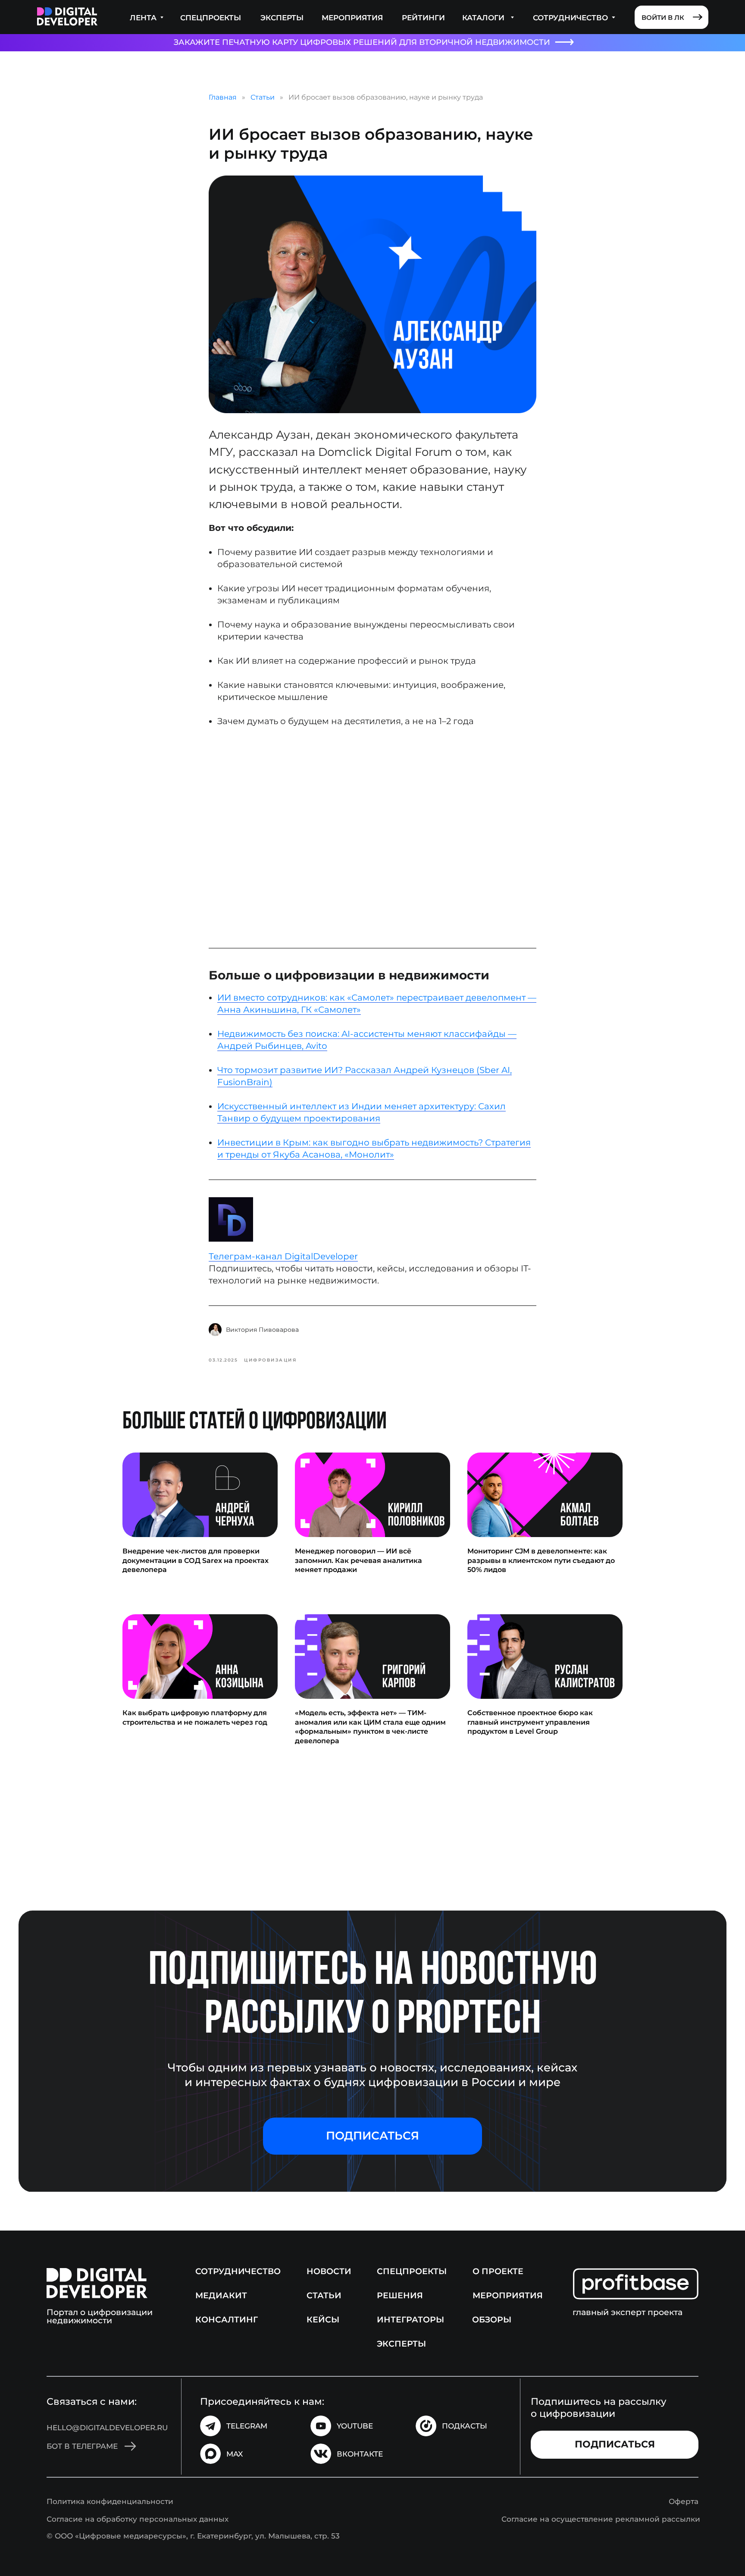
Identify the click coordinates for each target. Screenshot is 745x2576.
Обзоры (492, 2319)
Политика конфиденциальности (110, 2501)
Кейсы (323, 2319)
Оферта (684, 2501)
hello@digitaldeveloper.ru (107, 2427)
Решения (400, 2295)
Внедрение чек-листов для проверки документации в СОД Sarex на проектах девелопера (196, 1560)
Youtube (355, 2426)
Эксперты (282, 17)
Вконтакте (360, 2454)
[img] (67, 17)
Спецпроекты (211, 17)
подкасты (465, 2426)
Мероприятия (352, 17)
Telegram (247, 2426)
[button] (372, 2136)
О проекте (498, 2271)
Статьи (263, 97)
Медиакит (221, 2295)
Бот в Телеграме (82, 2446)
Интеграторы (410, 2319)
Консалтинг (227, 2319)
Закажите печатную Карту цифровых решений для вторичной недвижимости (362, 42)
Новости (329, 2271)
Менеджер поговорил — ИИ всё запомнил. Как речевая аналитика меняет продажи (358, 1560)
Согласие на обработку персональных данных (138, 2519)
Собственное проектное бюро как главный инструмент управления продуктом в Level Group (530, 1722)
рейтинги (423, 17)
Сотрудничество (238, 2271)
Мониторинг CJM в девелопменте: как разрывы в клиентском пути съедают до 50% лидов (541, 1560)
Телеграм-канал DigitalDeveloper (283, 1256)
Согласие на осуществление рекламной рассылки (601, 2519)
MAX (235, 2454)
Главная (223, 97)
